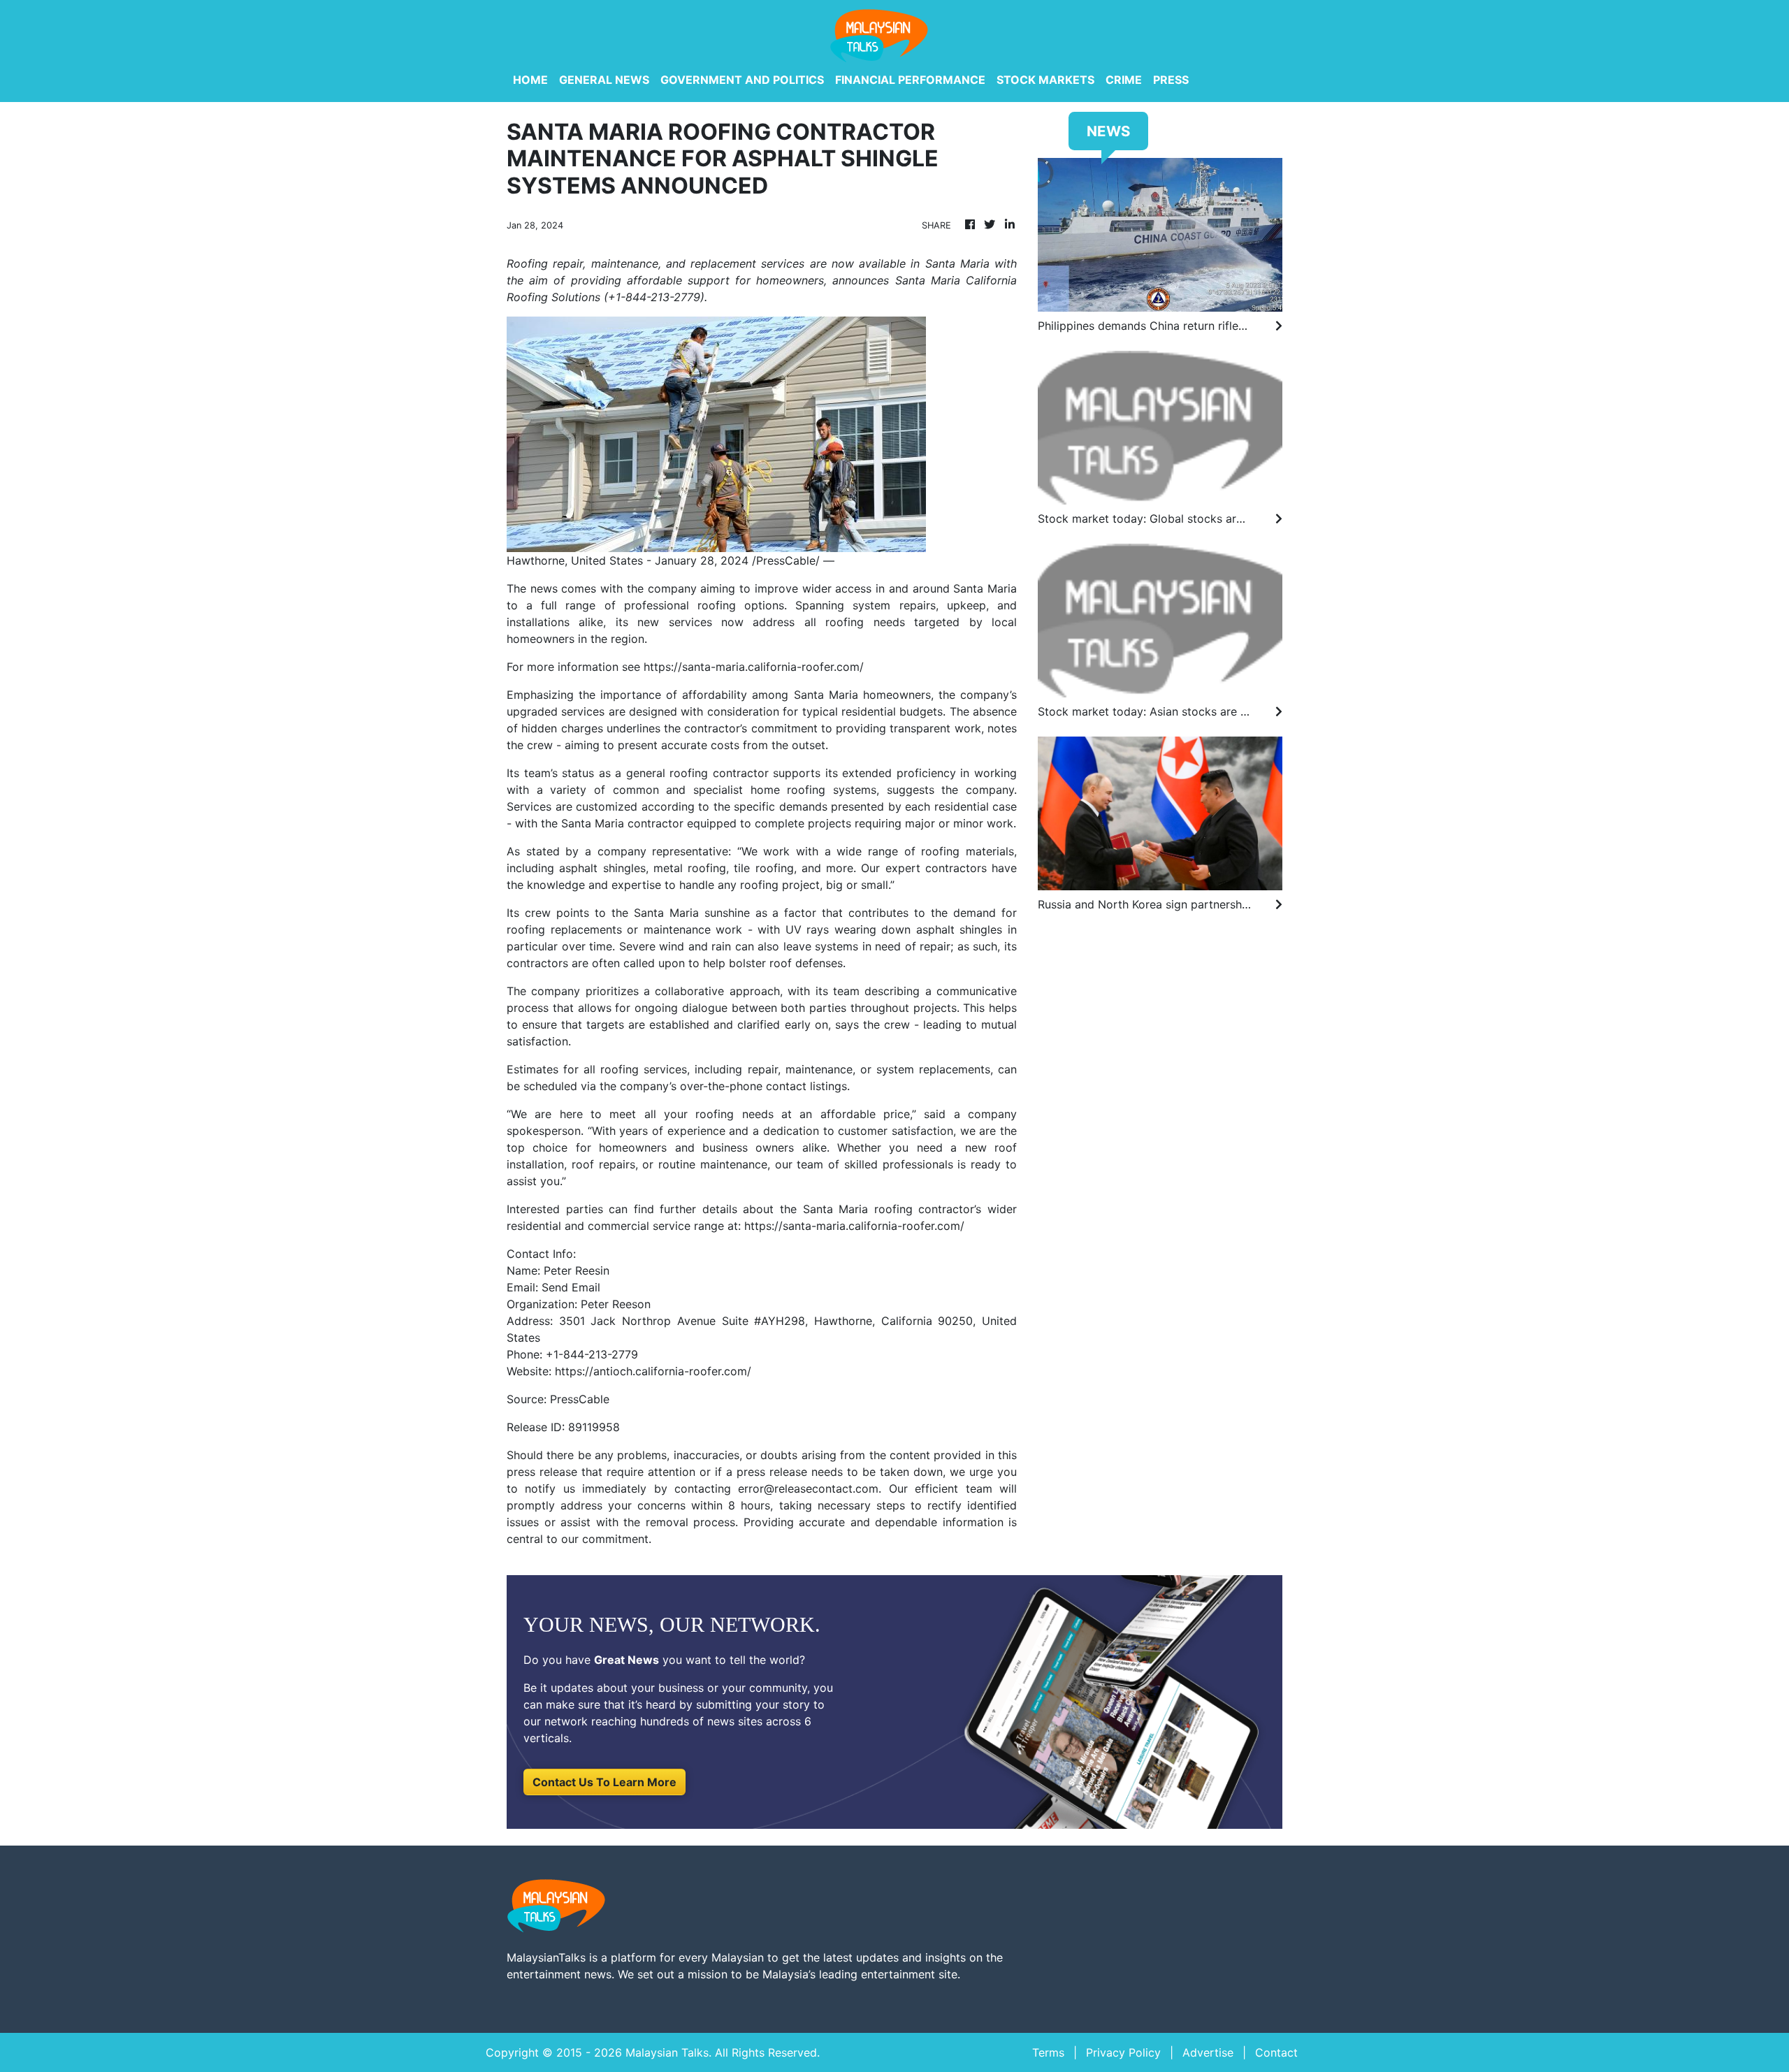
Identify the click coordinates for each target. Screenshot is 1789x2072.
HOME (530, 80)
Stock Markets (1045, 80)
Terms (1048, 2052)
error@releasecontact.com (808, 1488)
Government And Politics (742, 80)
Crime (1124, 80)
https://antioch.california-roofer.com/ (653, 1371)
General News (604, 80)
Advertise (1208, 2052)
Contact (1276, 2052)
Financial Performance (910, 80)
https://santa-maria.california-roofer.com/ (754, 667)
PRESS (1171, 80)
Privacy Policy (1123, 2052)
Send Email (571, 1287)
